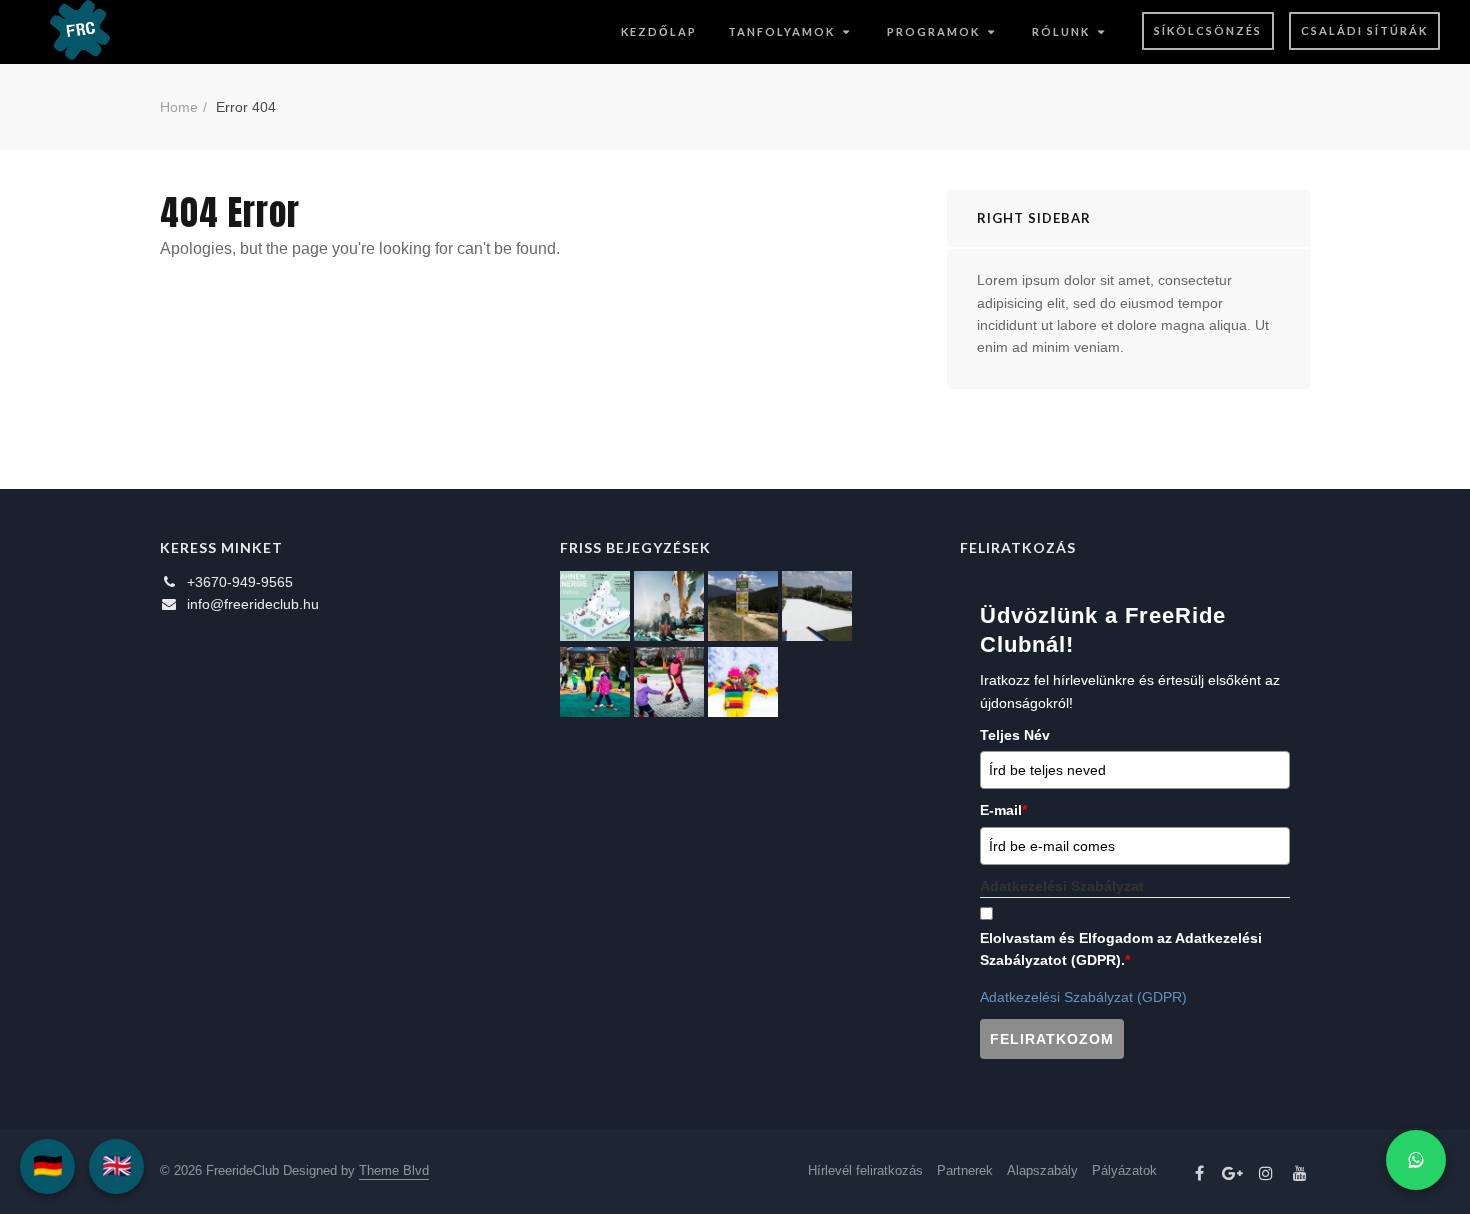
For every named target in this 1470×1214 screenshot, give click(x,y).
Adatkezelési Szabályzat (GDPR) (1083, 997)
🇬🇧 (117, 1165)
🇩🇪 (48, 1165)
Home (179, 107)
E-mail (1003, 810)
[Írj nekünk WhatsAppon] (1416, 1160)
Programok (933, 31)
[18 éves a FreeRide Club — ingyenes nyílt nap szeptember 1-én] (817, 606)
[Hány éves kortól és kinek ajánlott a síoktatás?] (595, 682)
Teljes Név (1015, 735)
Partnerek (965, 1170)
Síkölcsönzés (1208, 30)
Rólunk (1061, 31)
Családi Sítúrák (1364, 30)
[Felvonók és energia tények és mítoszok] (595, 606)
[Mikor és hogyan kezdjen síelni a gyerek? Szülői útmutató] (669, 682)
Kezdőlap (659, 31)
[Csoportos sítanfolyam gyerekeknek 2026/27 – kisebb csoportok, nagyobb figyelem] (669, 606)
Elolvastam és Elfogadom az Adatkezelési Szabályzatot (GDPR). (1121, 949)
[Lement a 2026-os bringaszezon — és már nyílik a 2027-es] (743, 606)
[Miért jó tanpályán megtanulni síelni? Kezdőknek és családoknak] (743, 682)
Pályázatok (1124, 1170)
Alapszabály (1042, 1170)
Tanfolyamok (781, 31)
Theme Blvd (394, 1170)
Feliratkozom (1052, 1039)
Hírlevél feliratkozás (865, 1170)
